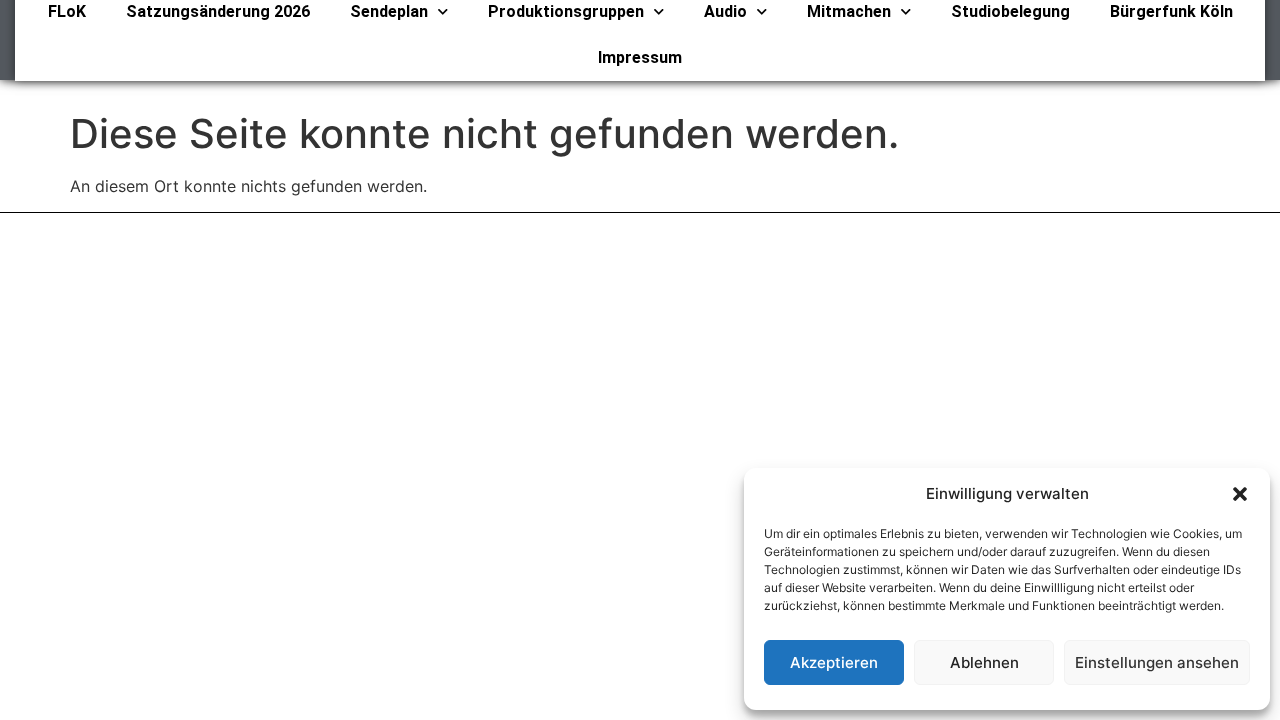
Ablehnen (984, 662)
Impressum (640, 57)
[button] (1240, 494)
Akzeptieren (834, 662)
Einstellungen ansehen (1157, 662)
